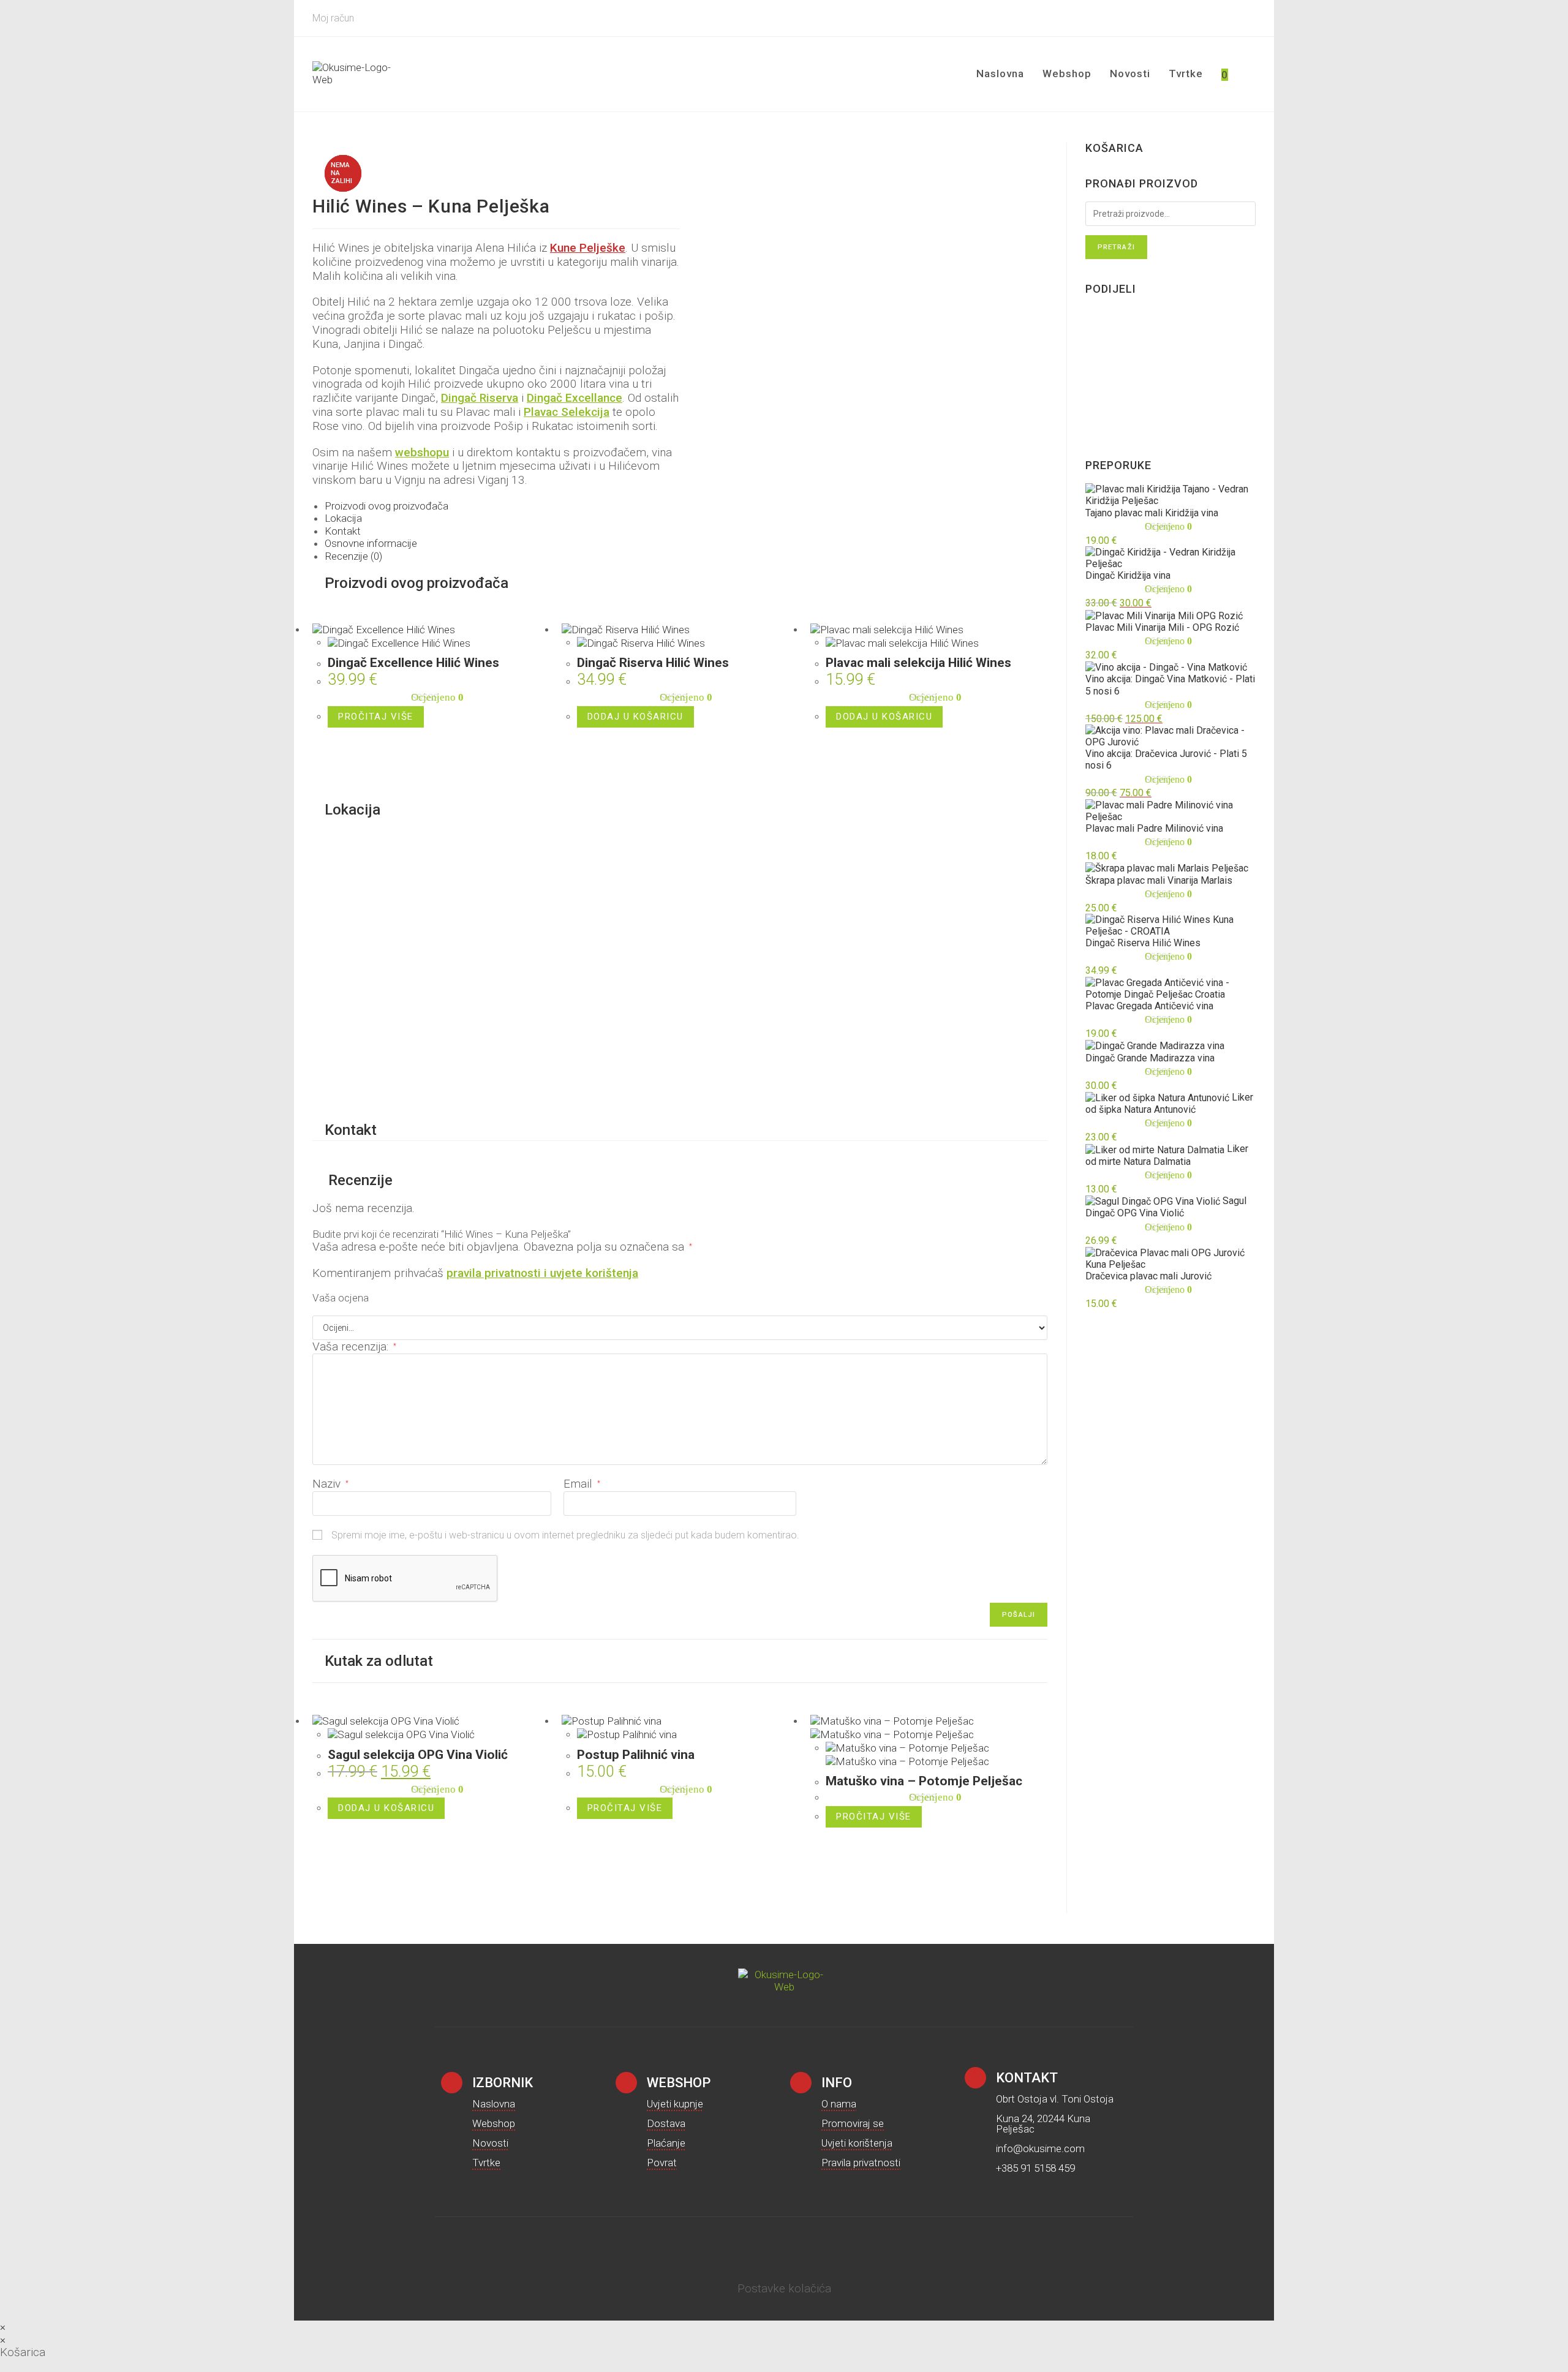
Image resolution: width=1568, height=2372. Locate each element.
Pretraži (1116, 247)
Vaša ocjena (341, 1298)
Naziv (330, 1484)
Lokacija (343, 518)
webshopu (422, 452)
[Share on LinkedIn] (1095, 371)
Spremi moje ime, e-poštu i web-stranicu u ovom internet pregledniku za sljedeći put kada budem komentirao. (565, 1535)
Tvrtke (486, 2163)
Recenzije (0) (353, 556)
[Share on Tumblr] (1095, 426)
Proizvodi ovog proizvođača (386, 506)
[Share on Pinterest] (1095, 353)
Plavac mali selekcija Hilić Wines (918, 663)
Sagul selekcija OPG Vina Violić (418, 1755)
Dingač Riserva (480, 398)
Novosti (490, 2143)
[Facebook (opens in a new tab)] (1199, 18)
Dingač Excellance (575, 398)
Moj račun (333, 18)
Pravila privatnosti (861, 2163)
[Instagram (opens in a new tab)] (1234, 18)
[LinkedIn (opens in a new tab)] (1249, 18)
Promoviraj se (853, 2123)
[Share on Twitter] (1095, 316)
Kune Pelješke (588, 248)
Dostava (666, 2123)
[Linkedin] (845, 2254)
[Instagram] (723, 2254)
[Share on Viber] (1095, 390)
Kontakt (343, 531)
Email (582, 1484)
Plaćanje (666, 2143)
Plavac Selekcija (567, 412)
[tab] (686, 506)
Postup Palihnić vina (636, 1755)
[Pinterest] (815, 2254)
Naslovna (494, 2104)
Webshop (494, 2123)
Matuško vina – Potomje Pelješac (924, 1781)
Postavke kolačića (784, 2288)
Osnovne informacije (371, 543)
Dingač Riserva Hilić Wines (653, 663)
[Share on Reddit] (1095, 408)
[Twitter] (784, 2254)
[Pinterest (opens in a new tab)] (1216, 18)
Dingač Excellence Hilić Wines (413, 663)
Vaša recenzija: (354, 1346)
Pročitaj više (376, 717)
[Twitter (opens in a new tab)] (1182, 18)
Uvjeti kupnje (675, 2104)
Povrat (662, 2163)
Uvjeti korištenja (857, 2143)
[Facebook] (753, 2254)
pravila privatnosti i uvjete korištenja (542, 1273)
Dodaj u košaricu (635, 717)
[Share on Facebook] (1095, 334)
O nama (839, 2104)
